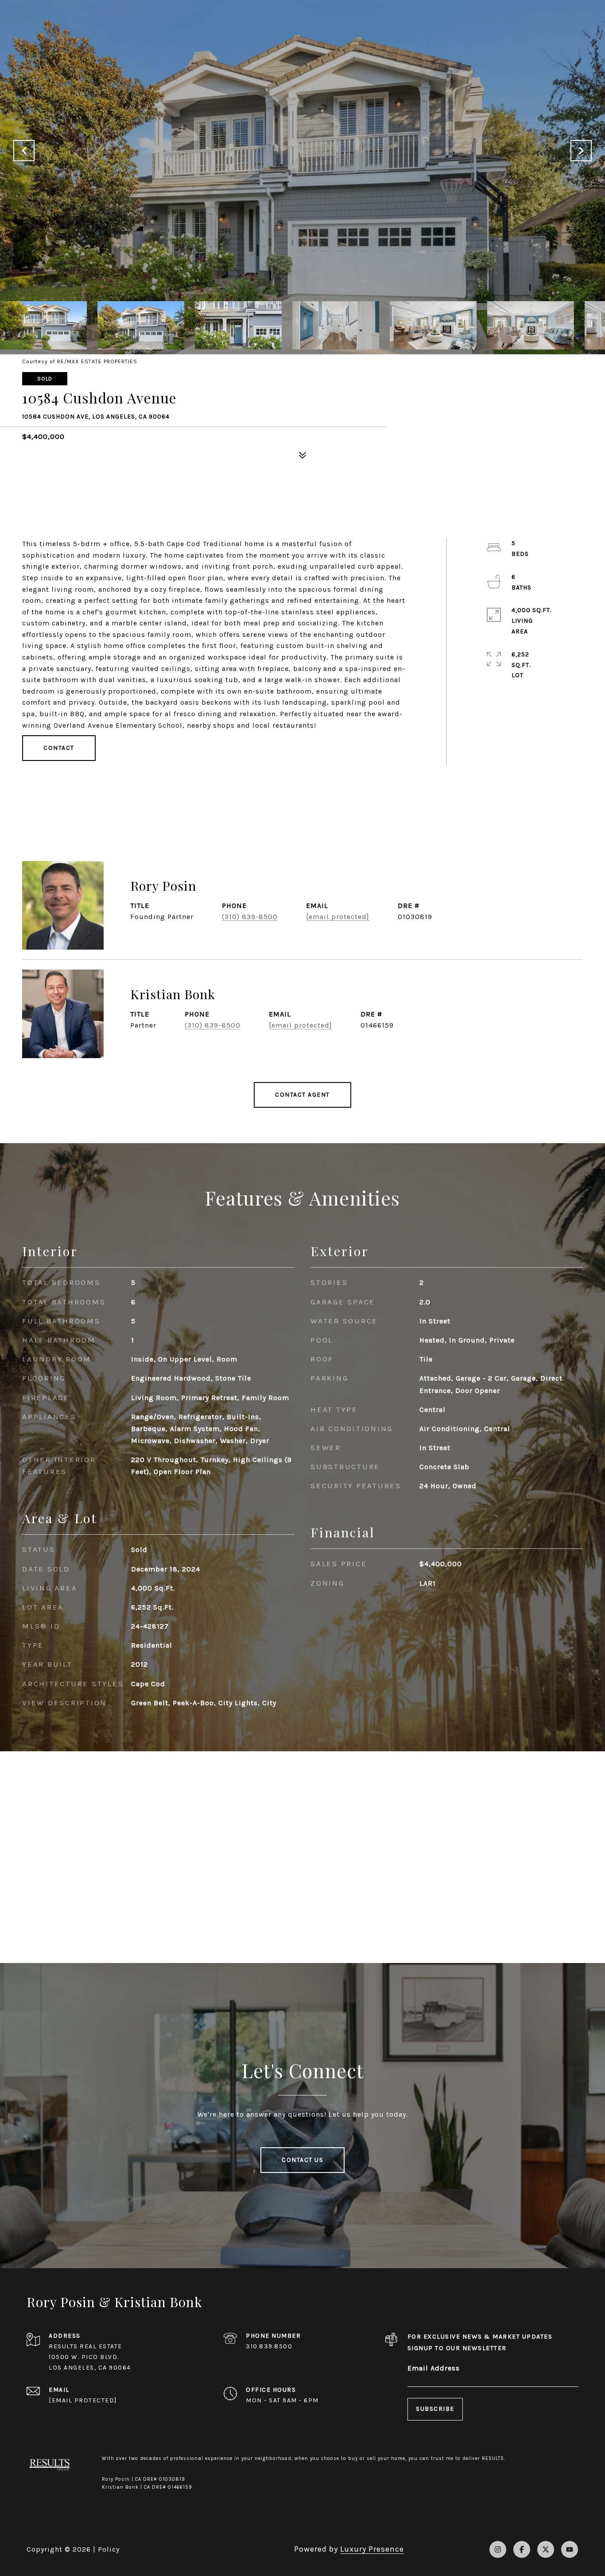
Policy (109, 2549)
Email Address (434, 2368)
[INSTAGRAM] (498, 2549)
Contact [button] (59, 748)
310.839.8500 (269, 2346)
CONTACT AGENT (302, 1095)
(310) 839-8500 (250, 917)
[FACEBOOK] (522, 2549)
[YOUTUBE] (570, 2549)
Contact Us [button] (302, 2160)
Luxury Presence (372, 2549)
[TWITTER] (546, 2549)
